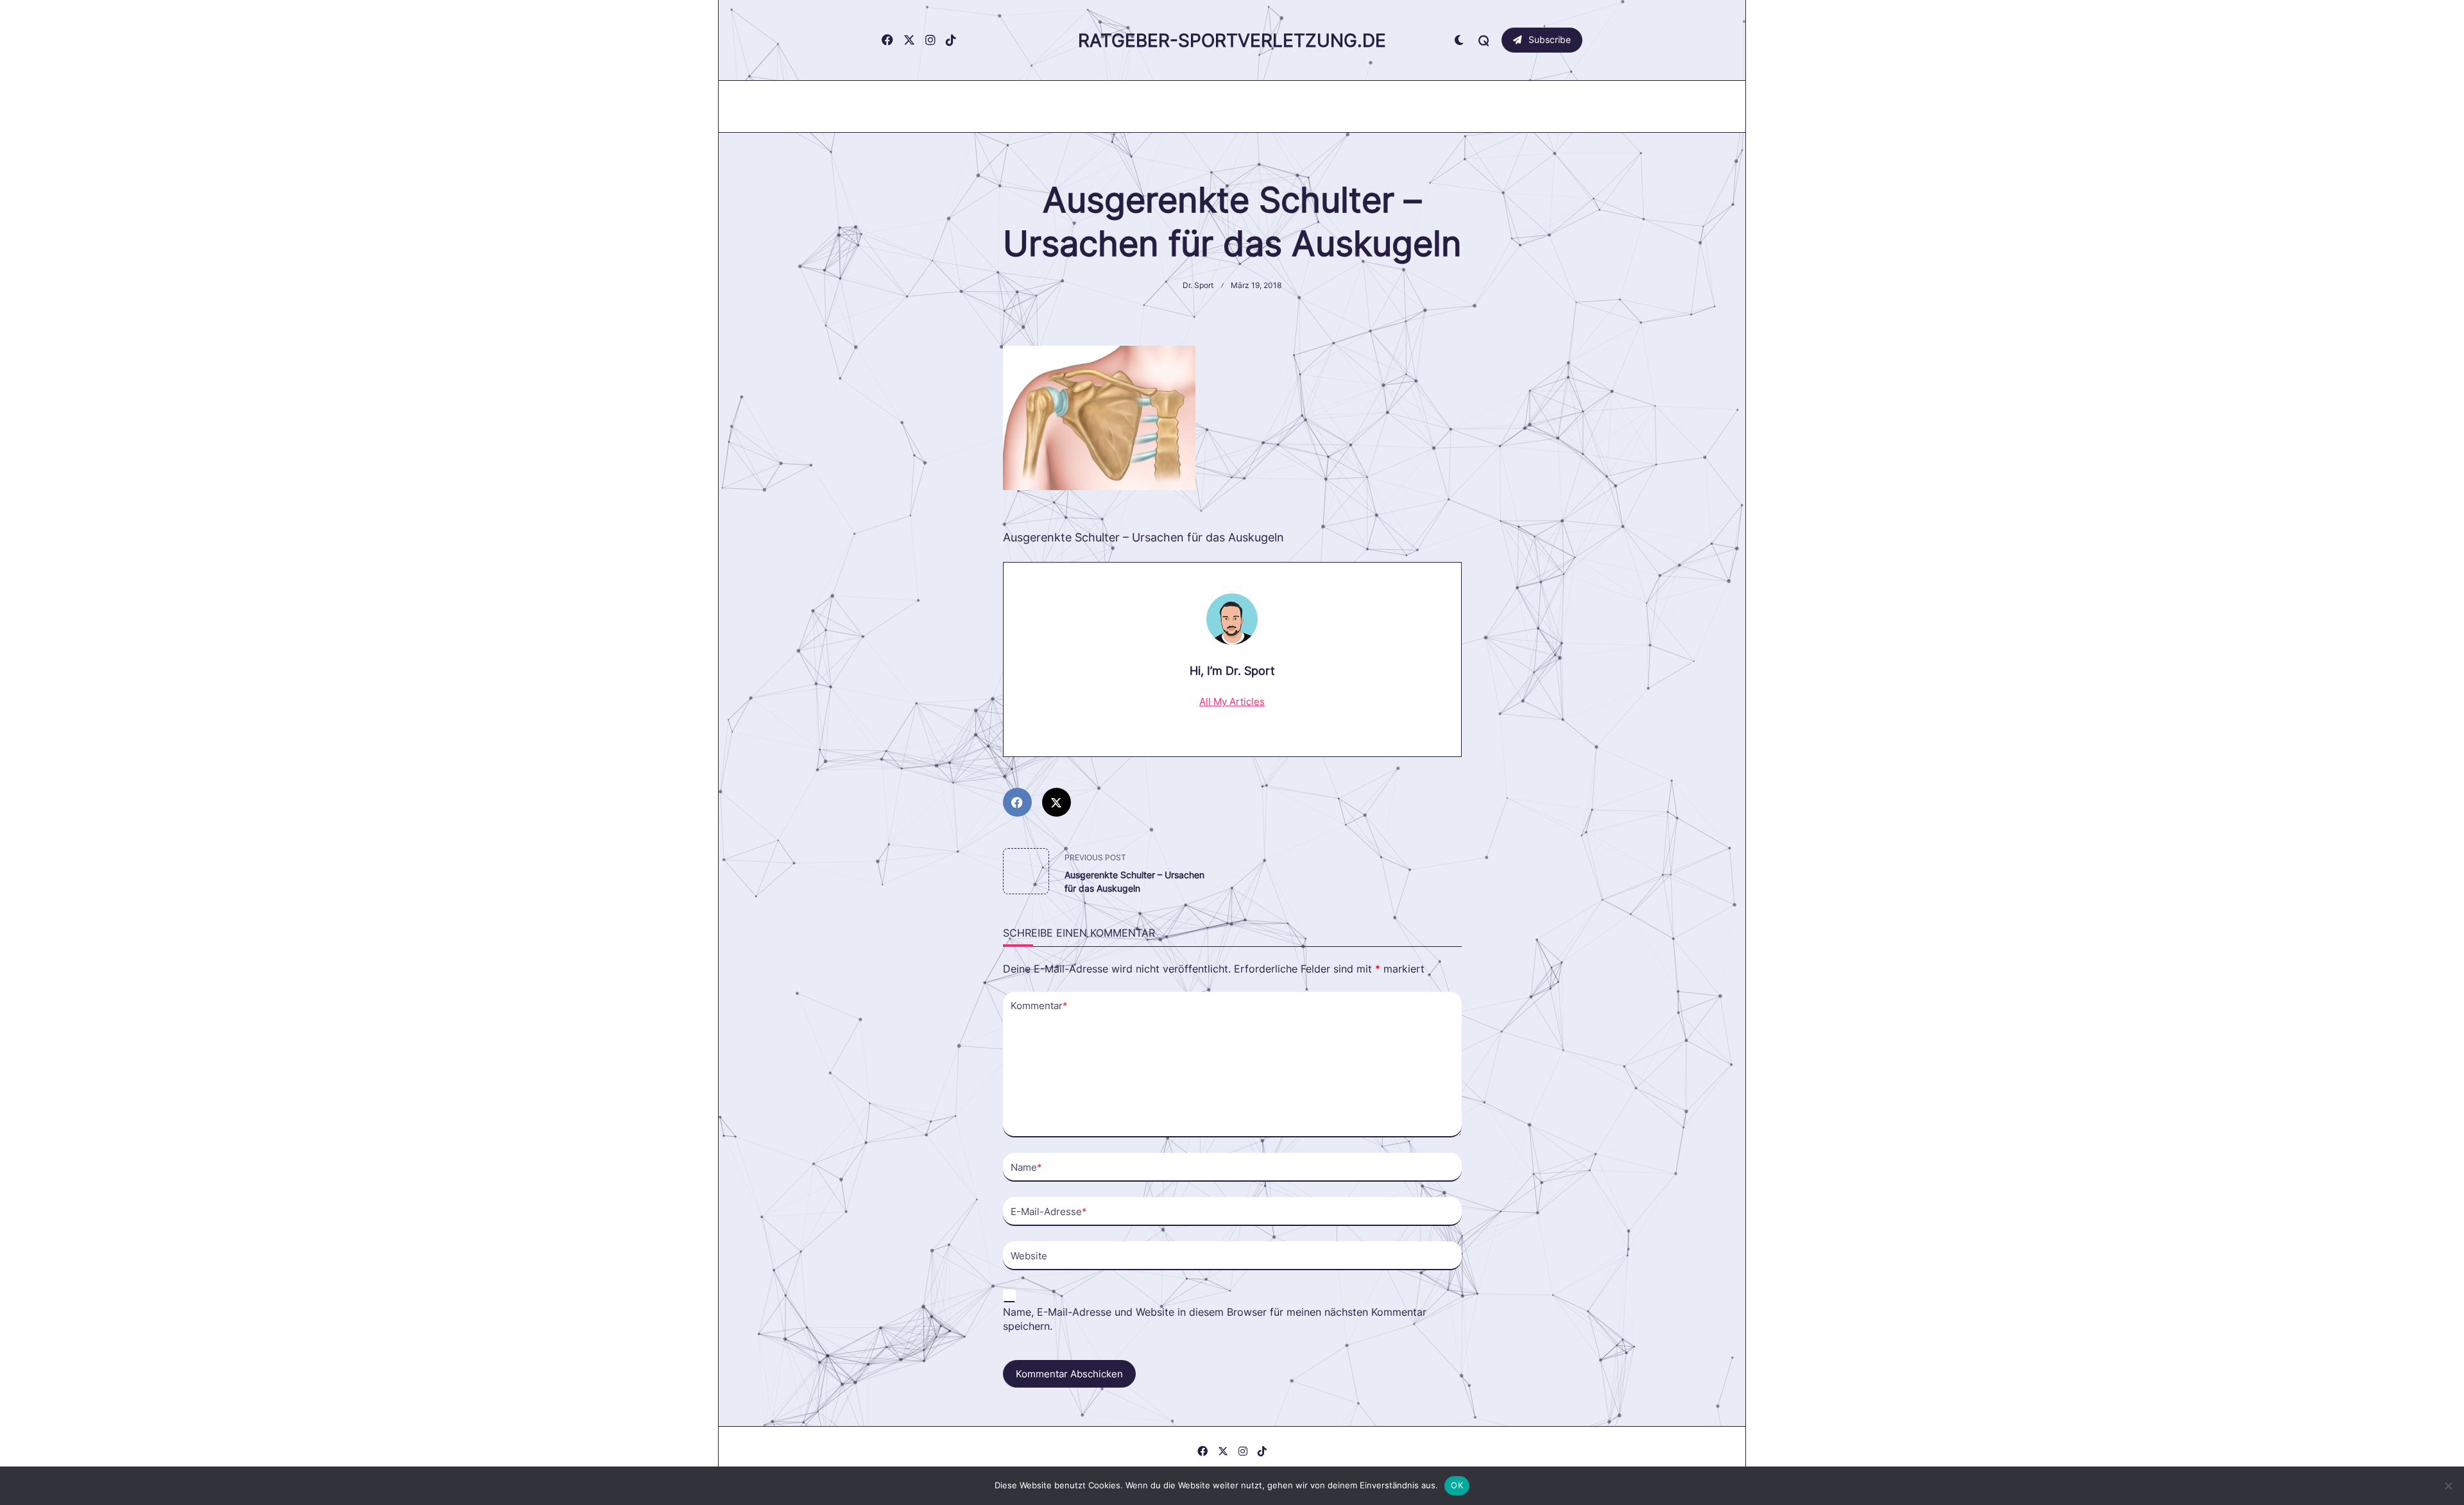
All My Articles (1232, 701)
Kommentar (1039, 1006)
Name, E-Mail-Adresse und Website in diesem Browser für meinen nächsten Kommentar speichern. (1215, 1320)
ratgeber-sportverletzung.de (1232, 40)
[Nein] (2448, 1486)
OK (1457, 1485)
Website (1029, 1256)
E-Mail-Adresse (1049, 1212)
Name (1026, 1167)
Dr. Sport (1198, 285)
